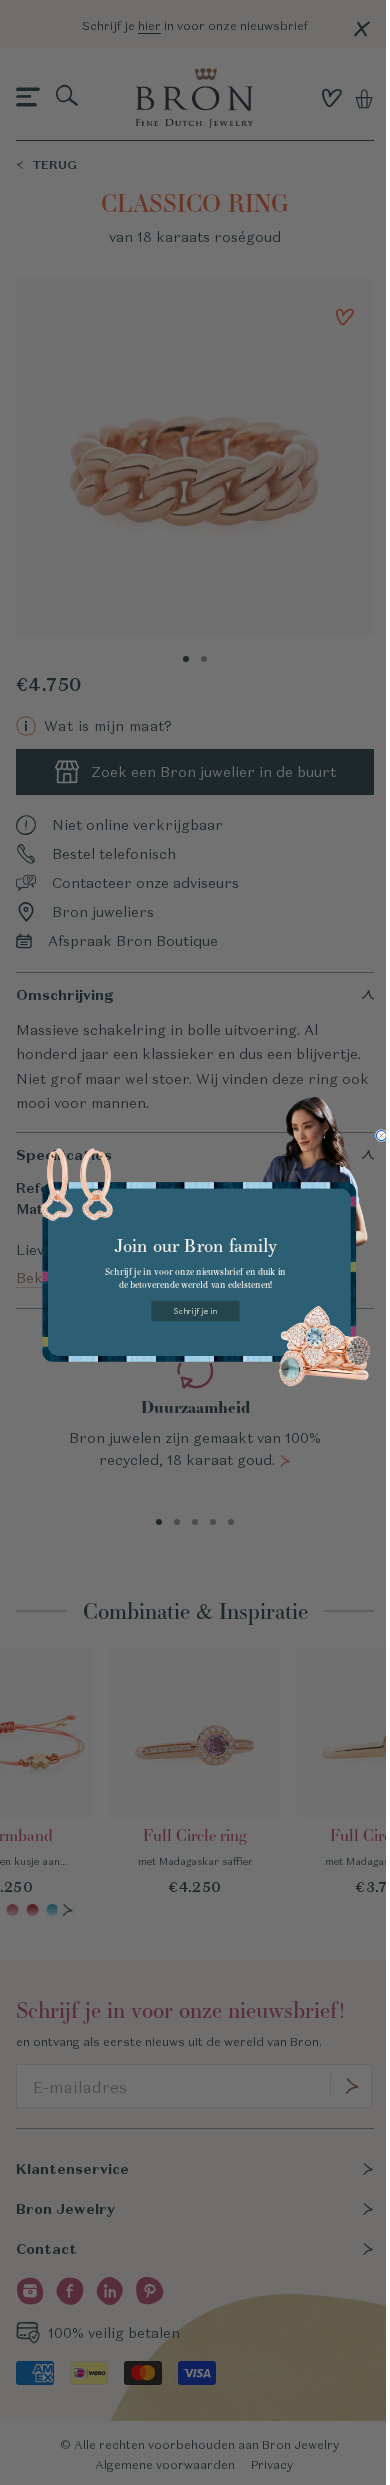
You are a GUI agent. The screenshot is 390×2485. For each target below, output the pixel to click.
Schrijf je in (195, 1311)
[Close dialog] (381, 1136)
